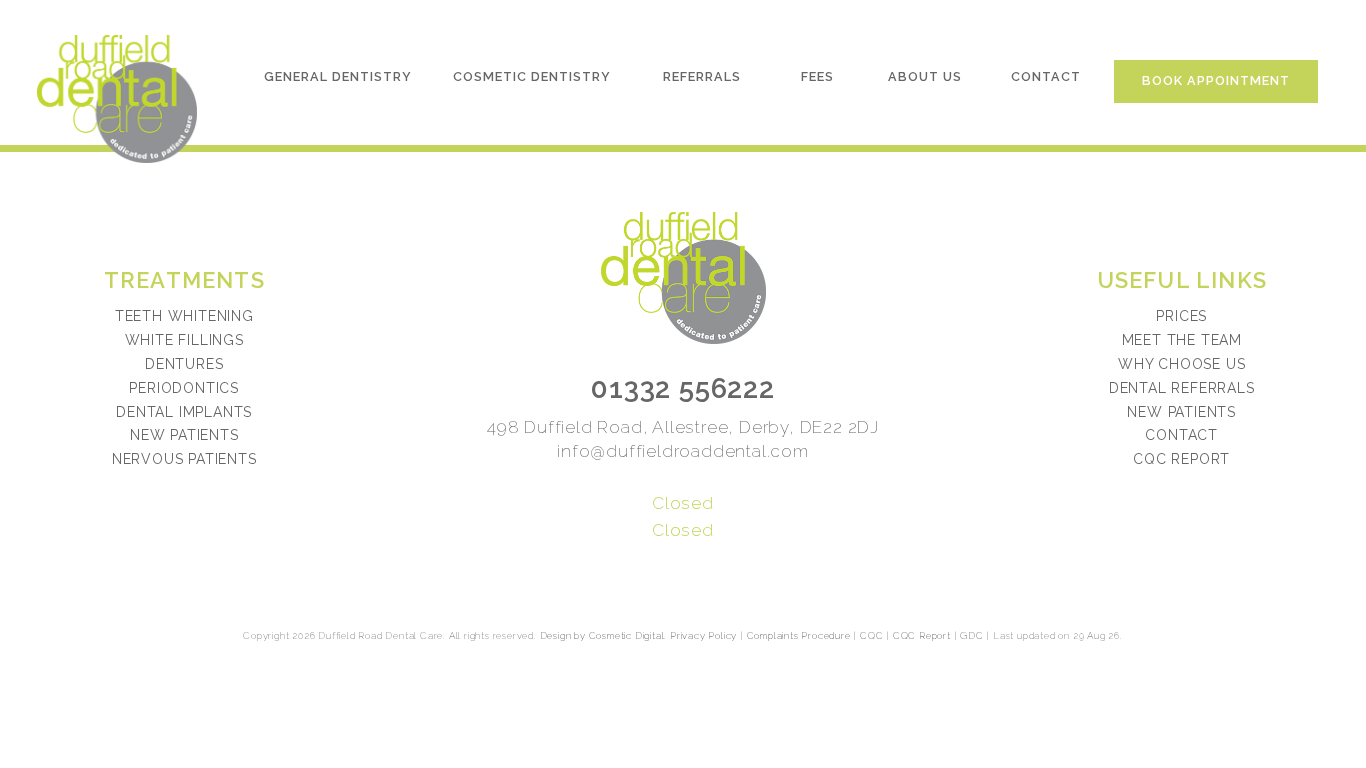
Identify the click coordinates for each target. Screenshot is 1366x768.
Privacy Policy (703, 635)
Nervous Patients (184, 459)
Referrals (702, 76)
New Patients (184, 435)
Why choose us (1181, 364)
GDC (971, 635)
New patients (1181, 412)
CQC (871, 635)
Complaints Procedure (799, 635)
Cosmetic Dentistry (532, 76)
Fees (817, 76)
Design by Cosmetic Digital (602, 635)
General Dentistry (338, 76)
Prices (1181, 316)
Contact (1046, 76)
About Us (925, 76)
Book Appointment (1216, 80)
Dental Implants (184, 412)
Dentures (184, 364)
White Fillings (184, 340)
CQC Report (1181, 459)
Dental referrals (1182, 388)
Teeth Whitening (184, 316)
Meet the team (1182, 340)
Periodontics (184, 388)
